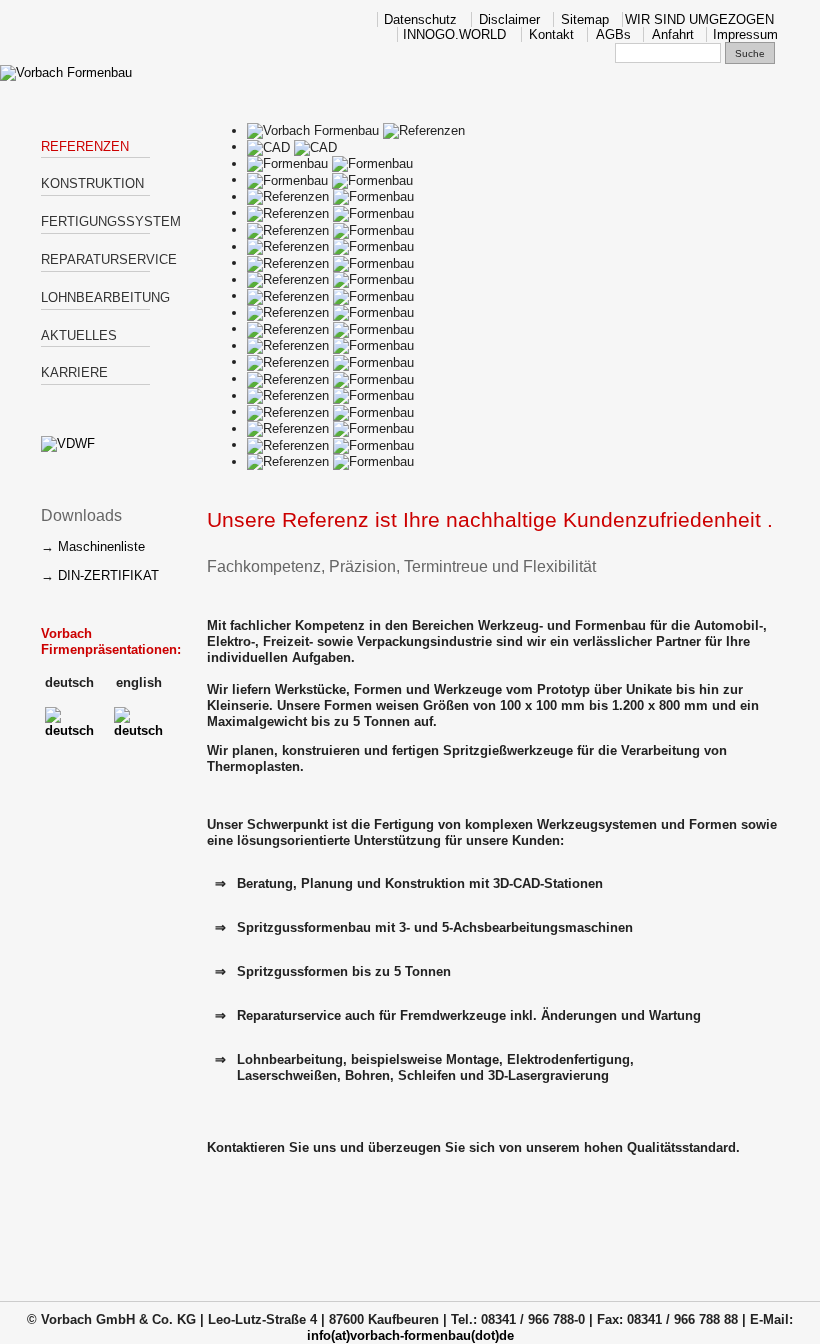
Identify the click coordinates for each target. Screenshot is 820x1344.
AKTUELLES (79, 335)
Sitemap (585, 19)
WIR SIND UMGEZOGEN (699, 19)
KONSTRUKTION (92, 183)
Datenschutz (420, 19)
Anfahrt (673, 34)
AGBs (613, 34)
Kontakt (551, 34)
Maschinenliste (101, 546)
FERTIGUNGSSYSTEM (95, 221)
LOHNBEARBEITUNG (95, 297)
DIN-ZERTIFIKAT (108, 575)
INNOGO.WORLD (454, 34)
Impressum (745, 34)
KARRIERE (74, 372)
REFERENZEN (85, 146)
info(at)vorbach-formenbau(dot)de (410, 1335)
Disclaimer (509, 19)
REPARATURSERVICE (95, 259)
